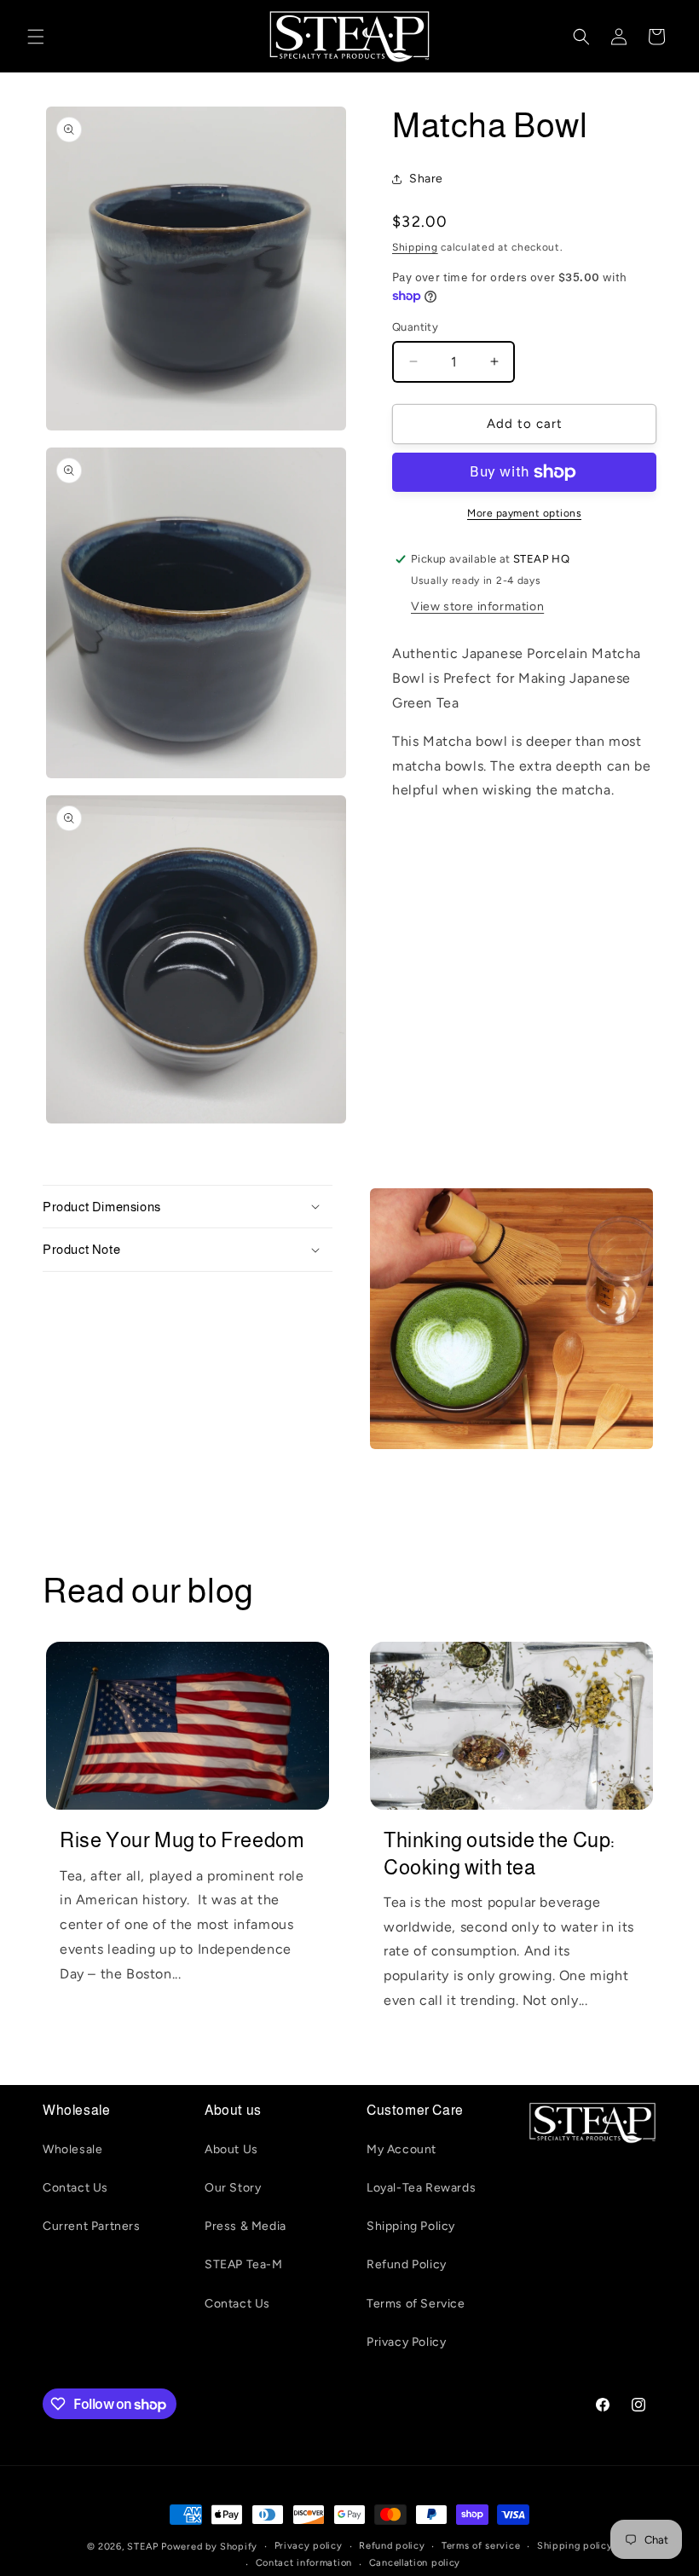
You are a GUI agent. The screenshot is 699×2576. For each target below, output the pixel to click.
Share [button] (426, 179)
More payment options (524, 513)
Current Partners (92, 2226)
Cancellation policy (415, 2563)
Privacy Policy (406, 2342)
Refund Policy (407, 2264)
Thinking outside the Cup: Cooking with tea (500, 1853)
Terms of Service (416, 2304)
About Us (231, 2149)
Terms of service (481, 2546)
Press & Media (246, 2226)
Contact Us (75, 2188)
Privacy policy (309, 2546)
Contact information (304, 2563)
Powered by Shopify (209, 2547)
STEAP (143, 2547)
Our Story (233, 2188)
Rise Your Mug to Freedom (182, 1840)
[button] (36, 37)
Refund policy (392, 2546)
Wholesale (72, 2149)
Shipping (415, 247)
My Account (401, 2149)
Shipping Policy (411, 2226)
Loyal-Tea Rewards (421, 2188)
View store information (477, 606)
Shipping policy (575, 2546)
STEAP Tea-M (244, 2264)
